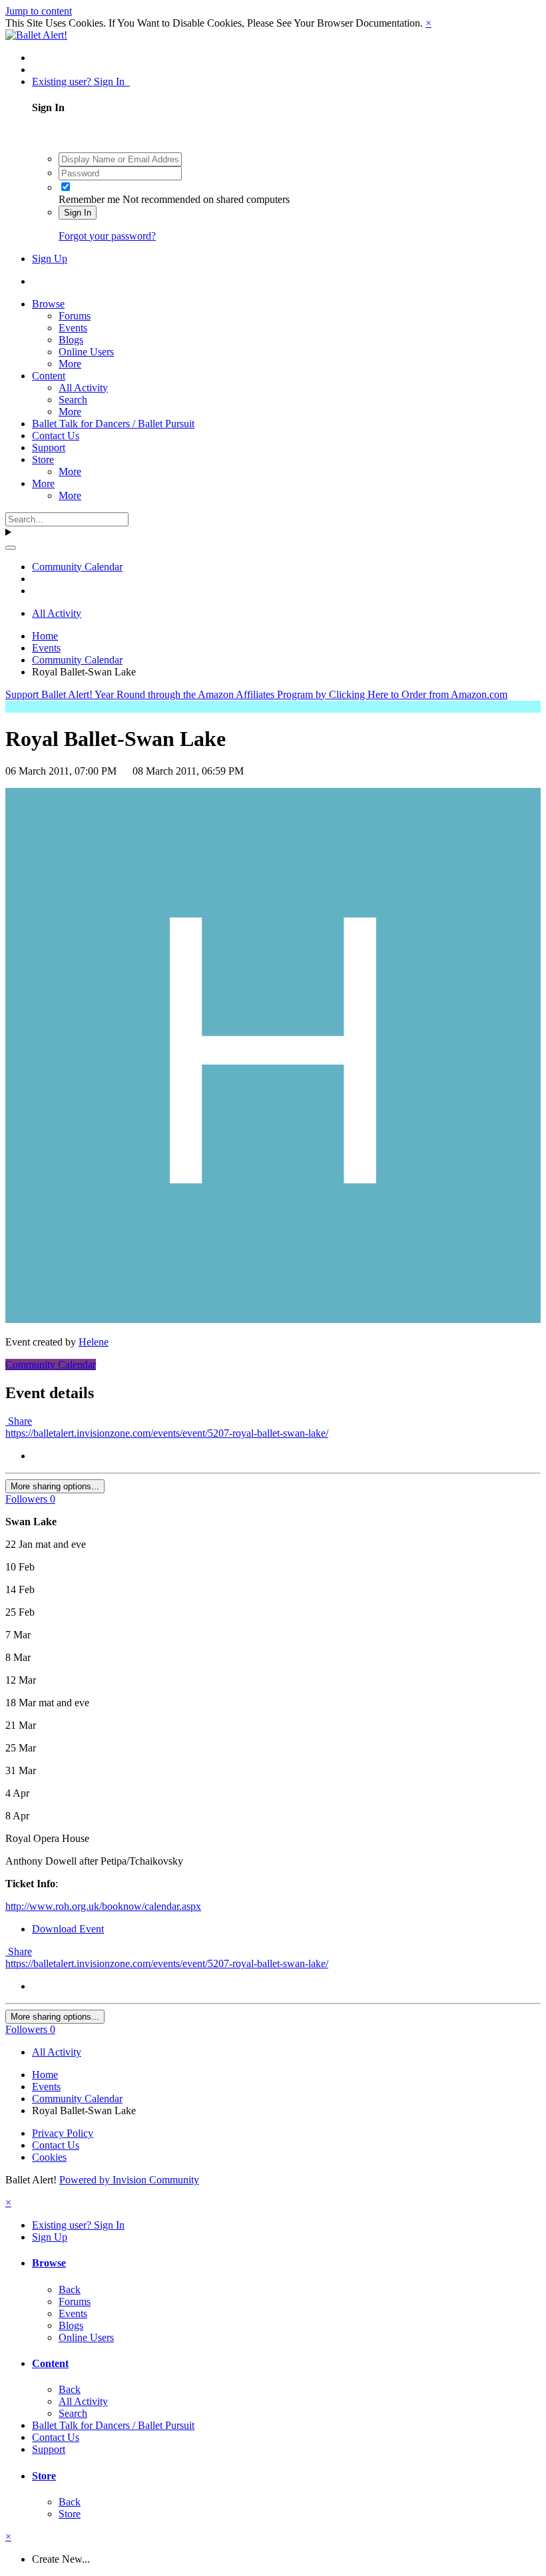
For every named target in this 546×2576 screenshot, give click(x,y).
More (70, 364)
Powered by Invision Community (129, 2180)
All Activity (83, 388)
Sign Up (50, 259)
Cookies (49, 2157)
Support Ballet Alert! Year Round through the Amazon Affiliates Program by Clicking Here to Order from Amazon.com (256, 694)
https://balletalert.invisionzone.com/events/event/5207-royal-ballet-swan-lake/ (167, 1433)
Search (73, 400)
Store (43, 460)
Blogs (71, 340)
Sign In (78, 213)
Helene (94, 1342)
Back (70, 2290)
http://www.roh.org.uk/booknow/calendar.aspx (103, 1906)
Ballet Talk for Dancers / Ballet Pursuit (113, 424)
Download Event (68, 1929)
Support (49, 448)
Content (49, 376)
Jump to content (39, 11)
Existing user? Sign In (81, 82)
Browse (48, 304)
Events (73, 328)
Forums (75, 316)
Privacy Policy (63, 2133)
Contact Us (56, 436)
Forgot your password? (107, 236)
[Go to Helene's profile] (273, 1319)
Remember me (89, 199)
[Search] (11, 548)
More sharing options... (55, 1486)
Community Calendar (51, 1365)
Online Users (86, 352)
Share (19, 1421)
